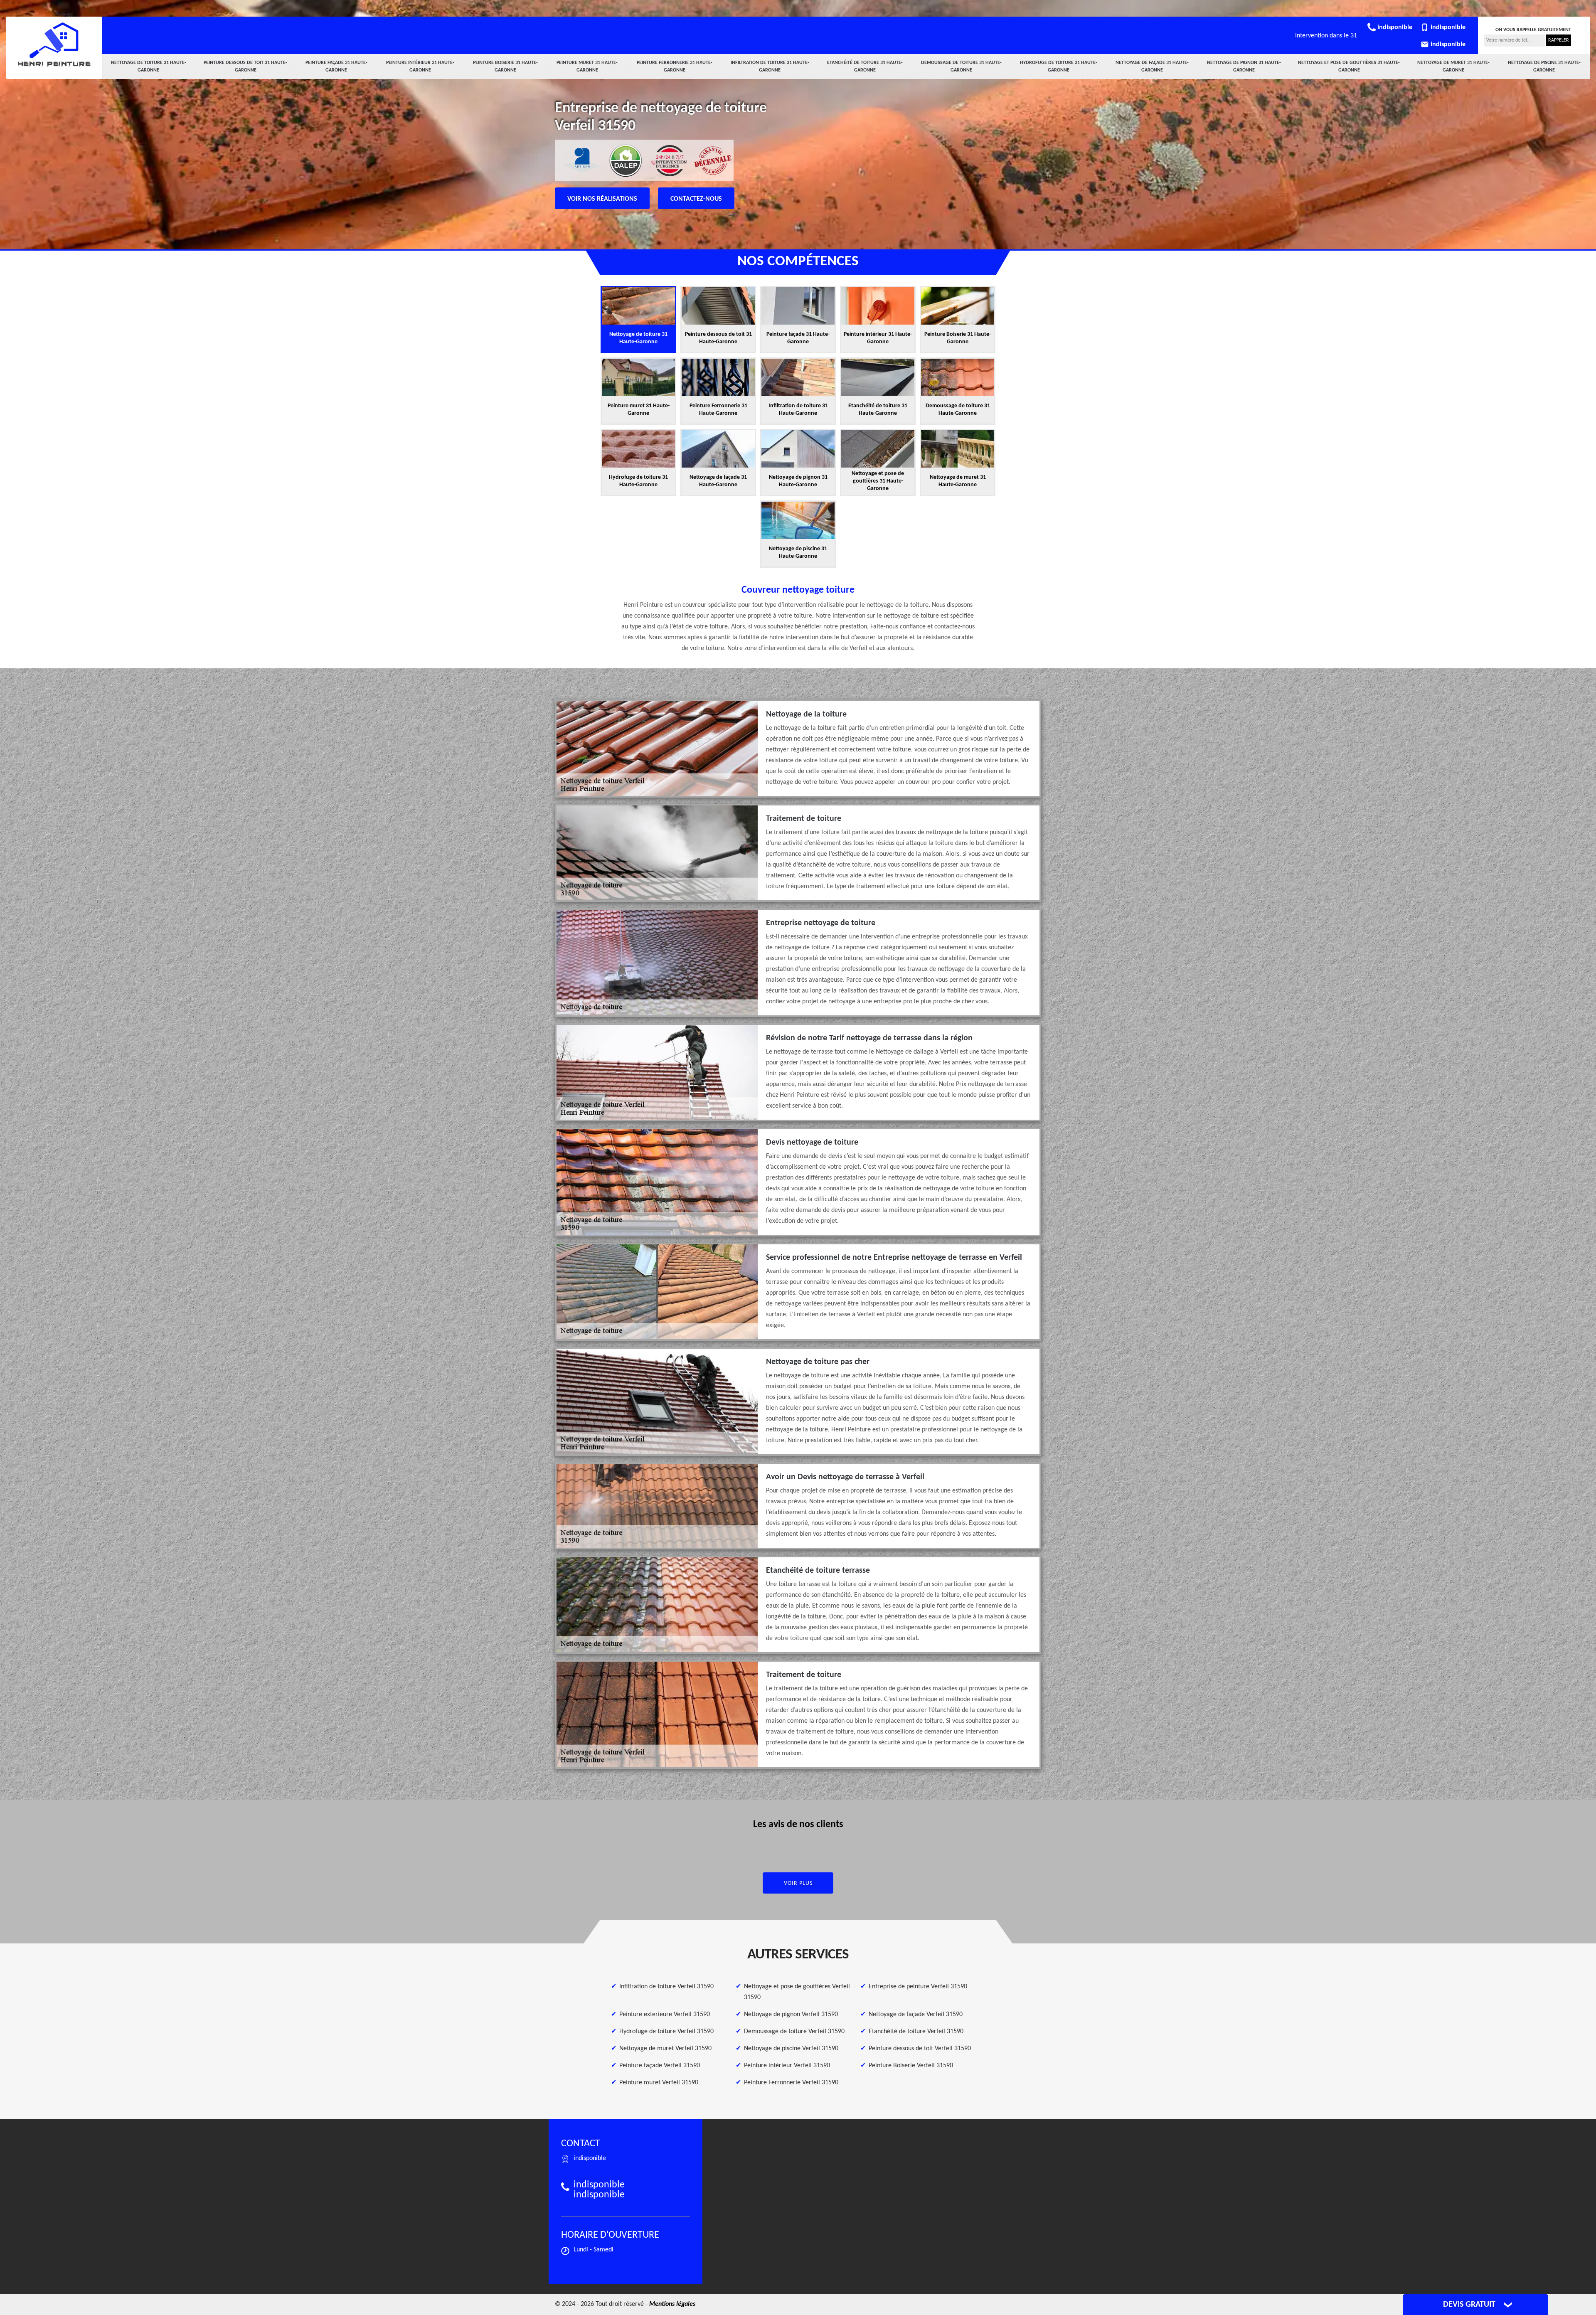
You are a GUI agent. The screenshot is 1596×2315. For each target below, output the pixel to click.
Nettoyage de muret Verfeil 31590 (665, 2049)
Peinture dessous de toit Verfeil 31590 (920, 2049)
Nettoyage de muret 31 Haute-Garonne (1453, 66)
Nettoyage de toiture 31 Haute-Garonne (149, 66)
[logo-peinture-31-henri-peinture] (54, 44)
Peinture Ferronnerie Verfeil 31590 (791, 2083)
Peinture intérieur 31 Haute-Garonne (420, 66)
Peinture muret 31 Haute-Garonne (587, 66)
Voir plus (798, 1883)
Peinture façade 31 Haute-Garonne (336, 66)
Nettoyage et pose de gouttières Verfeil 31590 (797, 1992)
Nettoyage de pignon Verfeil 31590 (791, 2015)
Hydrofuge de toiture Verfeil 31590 (666, 2032)
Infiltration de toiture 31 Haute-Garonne (770, 66)
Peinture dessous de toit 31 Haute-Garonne (245, 66)
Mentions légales (672, 2304)
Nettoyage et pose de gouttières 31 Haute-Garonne (1349, 66)
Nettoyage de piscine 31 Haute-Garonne (1544, 66)
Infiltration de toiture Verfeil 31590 (666, 1987)
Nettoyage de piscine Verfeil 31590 (791, 2049)
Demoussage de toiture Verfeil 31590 (794, 2032)
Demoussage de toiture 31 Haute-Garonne (961, 66)
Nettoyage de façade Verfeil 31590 (916, 2015)
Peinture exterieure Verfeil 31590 (665, 2015)
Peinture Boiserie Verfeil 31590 (911, 2066)
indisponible (1394, 27)
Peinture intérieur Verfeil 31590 (787, 2066)
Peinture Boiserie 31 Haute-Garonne (505, 66)
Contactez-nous (696, 199)
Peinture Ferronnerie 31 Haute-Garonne (675, 66)
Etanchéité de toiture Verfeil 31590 (916, 2032)
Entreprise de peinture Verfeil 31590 (918, 1987)
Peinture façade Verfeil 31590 (660, 2066)
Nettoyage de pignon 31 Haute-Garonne (1244, 66)
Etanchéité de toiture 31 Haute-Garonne (865, 66)
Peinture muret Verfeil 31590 (659, 2083)
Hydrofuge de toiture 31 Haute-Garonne (1059, 66)
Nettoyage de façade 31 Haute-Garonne (1152, 66)
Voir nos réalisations (602, 199)
